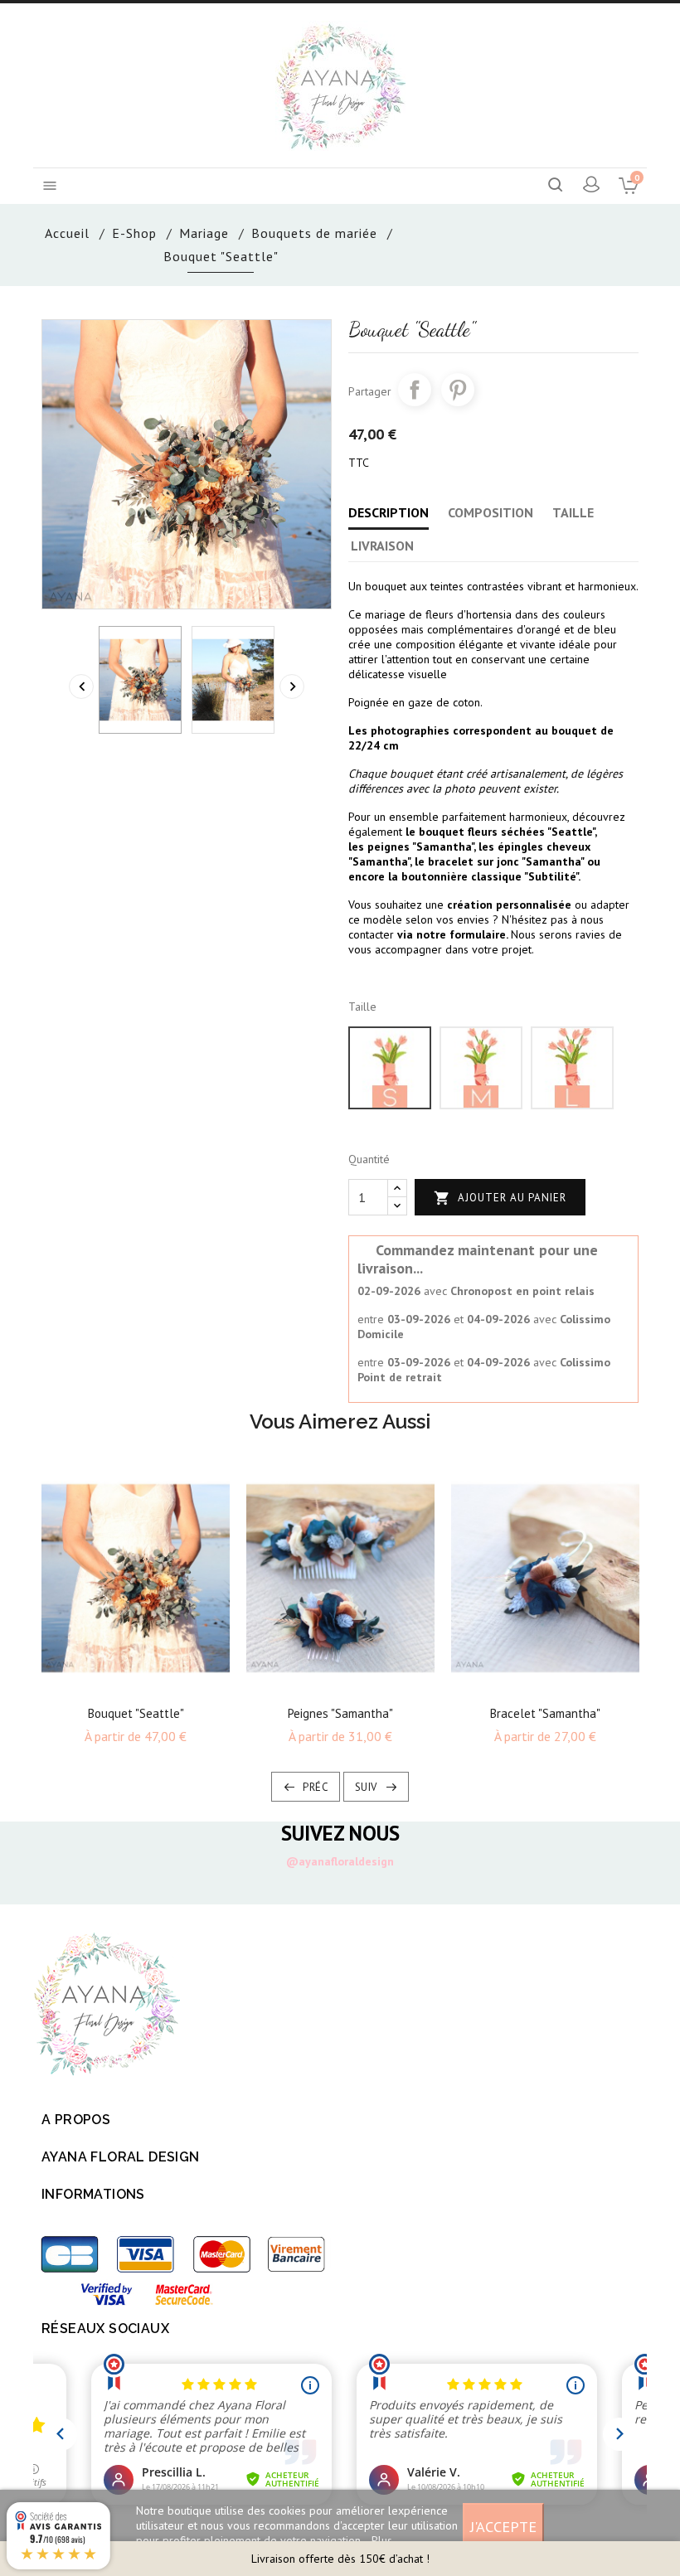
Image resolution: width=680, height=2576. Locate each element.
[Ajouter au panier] (121, 1683)
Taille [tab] (573, 512)
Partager (415, 390)
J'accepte (503, 2526)
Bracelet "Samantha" (545, 1713)
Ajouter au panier (500, 1198)
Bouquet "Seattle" (136, 1713)
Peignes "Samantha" (340, 1713)
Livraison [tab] (382, 546)
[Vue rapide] (150, 1683)
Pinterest (458, 390)
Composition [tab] (491, 512)
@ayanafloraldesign (340, 1861)
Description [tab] (389, 512)
